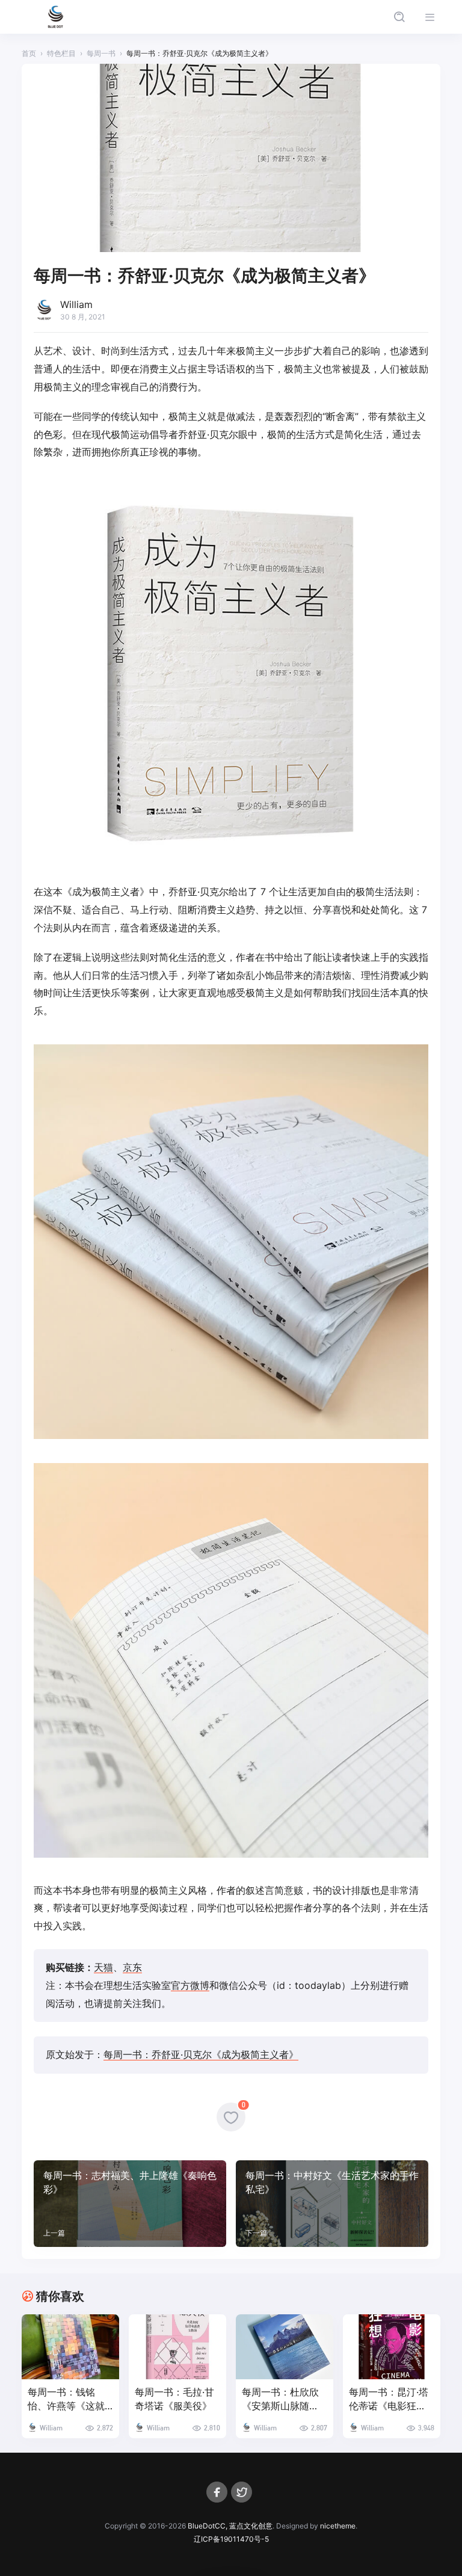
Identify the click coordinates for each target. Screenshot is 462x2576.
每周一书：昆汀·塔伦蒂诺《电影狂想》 (389, 2399)
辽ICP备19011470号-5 (231, 2539)
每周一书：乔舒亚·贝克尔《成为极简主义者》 (201, 2054)
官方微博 (190, 1985)
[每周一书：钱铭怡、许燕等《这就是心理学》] (70, 2347)
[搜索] (399, 17)
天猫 (103, 1967)
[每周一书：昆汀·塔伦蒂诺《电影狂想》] (392, 2347)
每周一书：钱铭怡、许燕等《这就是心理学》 (66, 2399)
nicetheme (338, 2526)
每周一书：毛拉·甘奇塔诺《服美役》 (174, 2399)
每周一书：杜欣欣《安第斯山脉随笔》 (280, 2399)
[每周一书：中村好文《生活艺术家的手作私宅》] (332, 2204)
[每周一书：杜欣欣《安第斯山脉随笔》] (285, 2347)
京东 (132, 1967)
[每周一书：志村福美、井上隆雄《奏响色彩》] (130, 2204)
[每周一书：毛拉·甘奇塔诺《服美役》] (177, 2347)
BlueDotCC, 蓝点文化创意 (230, 2526)
